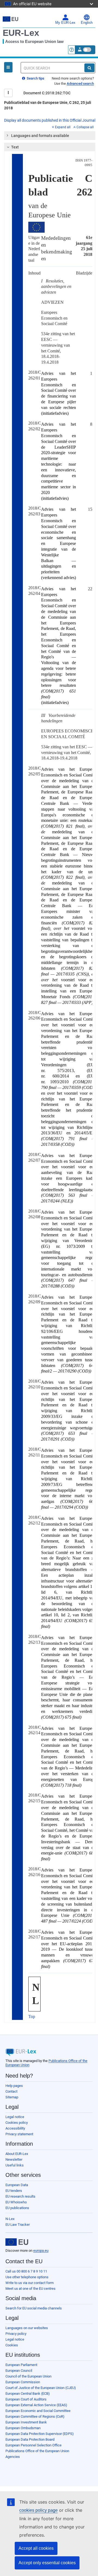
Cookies (12, 2345)
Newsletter (14, 2159)
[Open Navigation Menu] (8, 67)
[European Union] (17, 2242)
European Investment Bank (26, 2422)
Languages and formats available (40, 136)
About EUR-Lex (17, 2154)
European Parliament (21, 2365)
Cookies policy (17, 2123)
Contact (11, 2091)
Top (32, 2016)
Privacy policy (16, 2334)
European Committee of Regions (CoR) (35, 2416)
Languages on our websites (27, 2328)
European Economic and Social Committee (38, 2411)
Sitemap (12, 2097)
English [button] (87, 23)
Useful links (15, 2165)
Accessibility (15, 2128)
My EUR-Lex (65, 23)
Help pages (14, 2086)
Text (15, 147)
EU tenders (14, 2191)
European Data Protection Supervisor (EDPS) (40, 2434)
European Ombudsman (23, 2428)
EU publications (17, 2208)
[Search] (89, 68)
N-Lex (10, 2219)
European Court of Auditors (26, 2399)
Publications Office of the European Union (37, 2451)
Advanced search (80, 84)
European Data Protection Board (30, 2439)
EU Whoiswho (16, 2202)
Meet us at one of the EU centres (30, 2289)
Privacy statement (19, 2134)
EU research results (20, 2196)
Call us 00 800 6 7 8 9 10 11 (26, 2271)
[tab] (50, 136)
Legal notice (15, 2117)
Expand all (63, 127)
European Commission (23, 2382)
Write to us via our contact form (30, 2283)
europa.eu (41, 2251)
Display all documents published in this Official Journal (50, 120)
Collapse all (85, 127)
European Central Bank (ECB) (28, 2394)
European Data (17, 2185)
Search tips (35, 78)
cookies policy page (39, 2510)
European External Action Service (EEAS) (36, 2405)
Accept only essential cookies (47, 2563)
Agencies (13, 2457)
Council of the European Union (28, 2376)
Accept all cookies (36, 2548)
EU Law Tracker (18, 2225)
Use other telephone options (27, 2277)
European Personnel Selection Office (33, 2445)
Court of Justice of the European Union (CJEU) (41, 2388)
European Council (19, 2371)
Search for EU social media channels (34, 2308)
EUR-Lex (21, 33)
